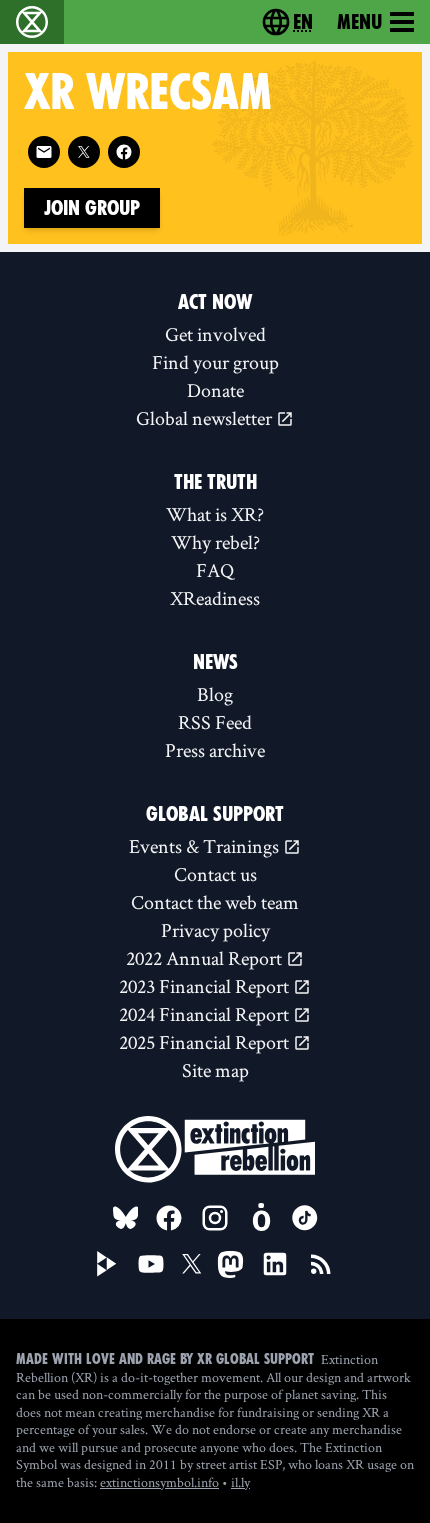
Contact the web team (215, 902)
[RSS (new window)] (321, 1264)
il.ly (240, 1482)
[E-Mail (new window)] (44, 152)
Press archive (215, 750)
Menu (359, 22)
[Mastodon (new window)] (230, 1264)
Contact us (215, 874)
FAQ (215, 570)
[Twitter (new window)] (84, 152)
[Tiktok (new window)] (305, 1218)
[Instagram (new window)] (215, 1218)
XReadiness (215, 598)
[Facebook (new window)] (124, 152)
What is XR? (215, 514)
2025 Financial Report (206, 1042)
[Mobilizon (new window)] (261, 1218)
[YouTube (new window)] (151, 1264)
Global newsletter (206, 418)
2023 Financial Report (206, 986)
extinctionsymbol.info (159, 1482)
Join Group (92, 208)
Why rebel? (215, 542)
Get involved (215, 334)
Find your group (215, 362)
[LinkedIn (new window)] (275, 1264)
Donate (215, 390)
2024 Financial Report (206, 1014)
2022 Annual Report (206, 958)
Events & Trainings (206, 846)
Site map (215, 1070)
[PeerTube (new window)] (107, 1264)
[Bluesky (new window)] (126, 1218)
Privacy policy (215, 930)
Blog (215, 694)
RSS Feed (215, 722)
